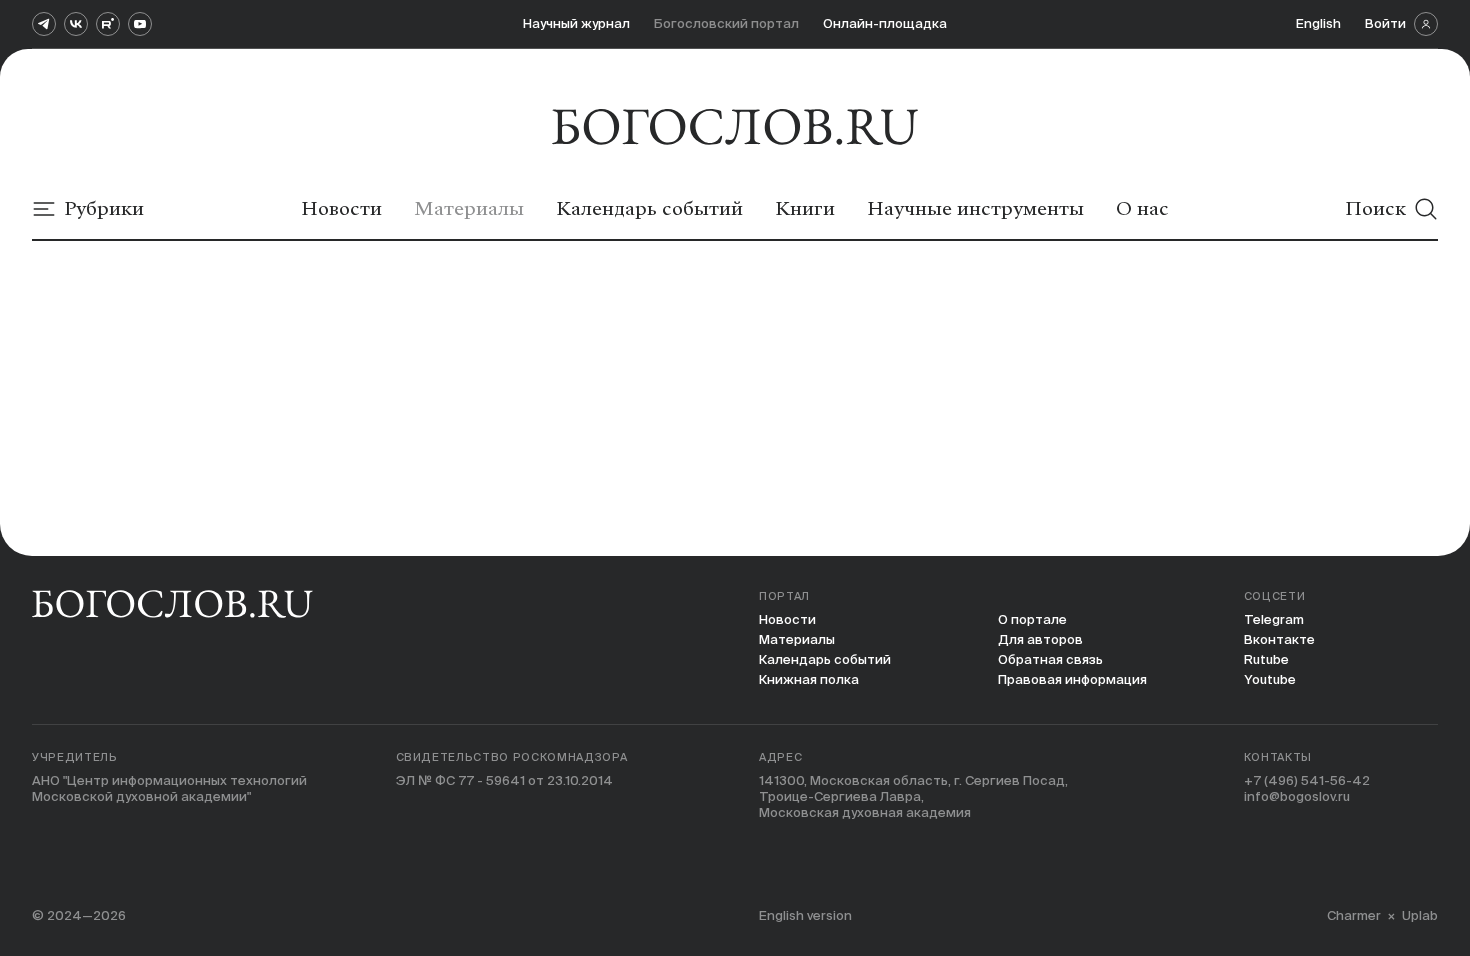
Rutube (1266, 659)
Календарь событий (825, 659)
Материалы (797, 639)
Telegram (1274, 619)
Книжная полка (809, 679)
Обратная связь (1050, 659)
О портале (1032, 619)
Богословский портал (726, 23)
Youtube (1270, 679)
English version (805, 915)
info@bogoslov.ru (1297, 796)
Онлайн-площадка (885, 23)
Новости (787, 619)
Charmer (1354, 915)
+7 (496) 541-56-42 (1307, 780)
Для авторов (1040, 639)
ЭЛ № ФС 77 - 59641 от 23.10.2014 (504, 780)
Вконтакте (1279, 639)
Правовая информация (1072, 679)
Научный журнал (576, 23)
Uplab (1420, 915)
